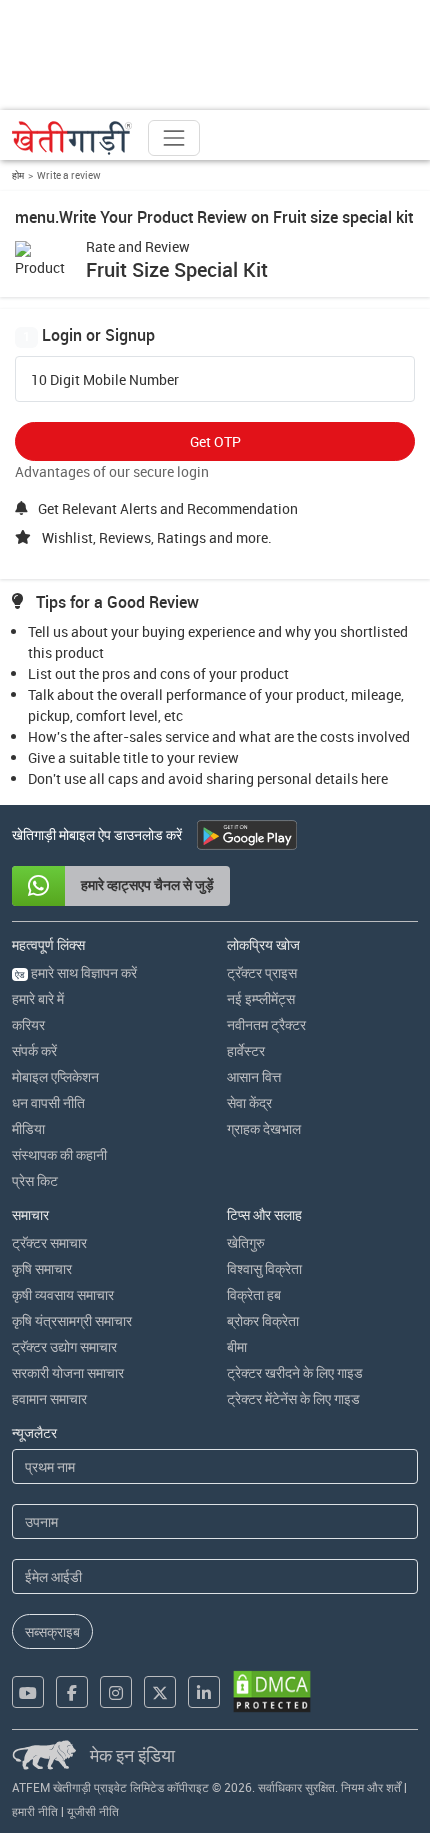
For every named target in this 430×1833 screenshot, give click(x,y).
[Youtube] (28, 1692)
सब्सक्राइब (52, 1631)
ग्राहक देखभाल (264, 1128)
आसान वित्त (254, 1076)
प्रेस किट (35, 1180)
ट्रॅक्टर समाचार (49, 1242)
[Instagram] (116, 1692)
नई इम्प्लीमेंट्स (261, 998)
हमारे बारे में (38, 998)
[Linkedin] (204, 1692)
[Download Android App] (247, 835)
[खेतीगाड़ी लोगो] (72, 138)
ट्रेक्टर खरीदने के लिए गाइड (295, 1372)
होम (18, 175)
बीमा (237, 1346)
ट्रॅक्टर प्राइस (262, 972)
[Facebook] (72, 1692)
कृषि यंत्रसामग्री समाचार (72, 1320)
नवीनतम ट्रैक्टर (266, 1024)
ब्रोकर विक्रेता (263, 1320)
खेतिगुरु (246, 1242)
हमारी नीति (35, 1811)
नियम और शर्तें (371, 1787)
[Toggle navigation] (174, 138)
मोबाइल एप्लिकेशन (55, 1076)
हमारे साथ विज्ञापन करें (76, 972)
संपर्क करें (34, 1050)
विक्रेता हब (254, 1294)
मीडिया (28, 1128)
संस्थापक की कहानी (59, 1154)
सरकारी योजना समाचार (68, 1372)
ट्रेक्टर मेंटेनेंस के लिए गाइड (293, 1398)
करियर (28, 1024)
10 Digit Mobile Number (105, 380)
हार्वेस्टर (246, 1050)
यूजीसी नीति (93, 1811)
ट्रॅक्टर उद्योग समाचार (64, 1346)
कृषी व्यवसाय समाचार (63, 1294)
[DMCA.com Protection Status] (272, 1691)
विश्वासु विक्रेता (264, 1268)
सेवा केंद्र (249, 1102)
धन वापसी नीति (48, 1102)
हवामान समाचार (49, 1398)
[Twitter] (160, 1692)
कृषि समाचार (42, 1268)
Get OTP (215, 441)
